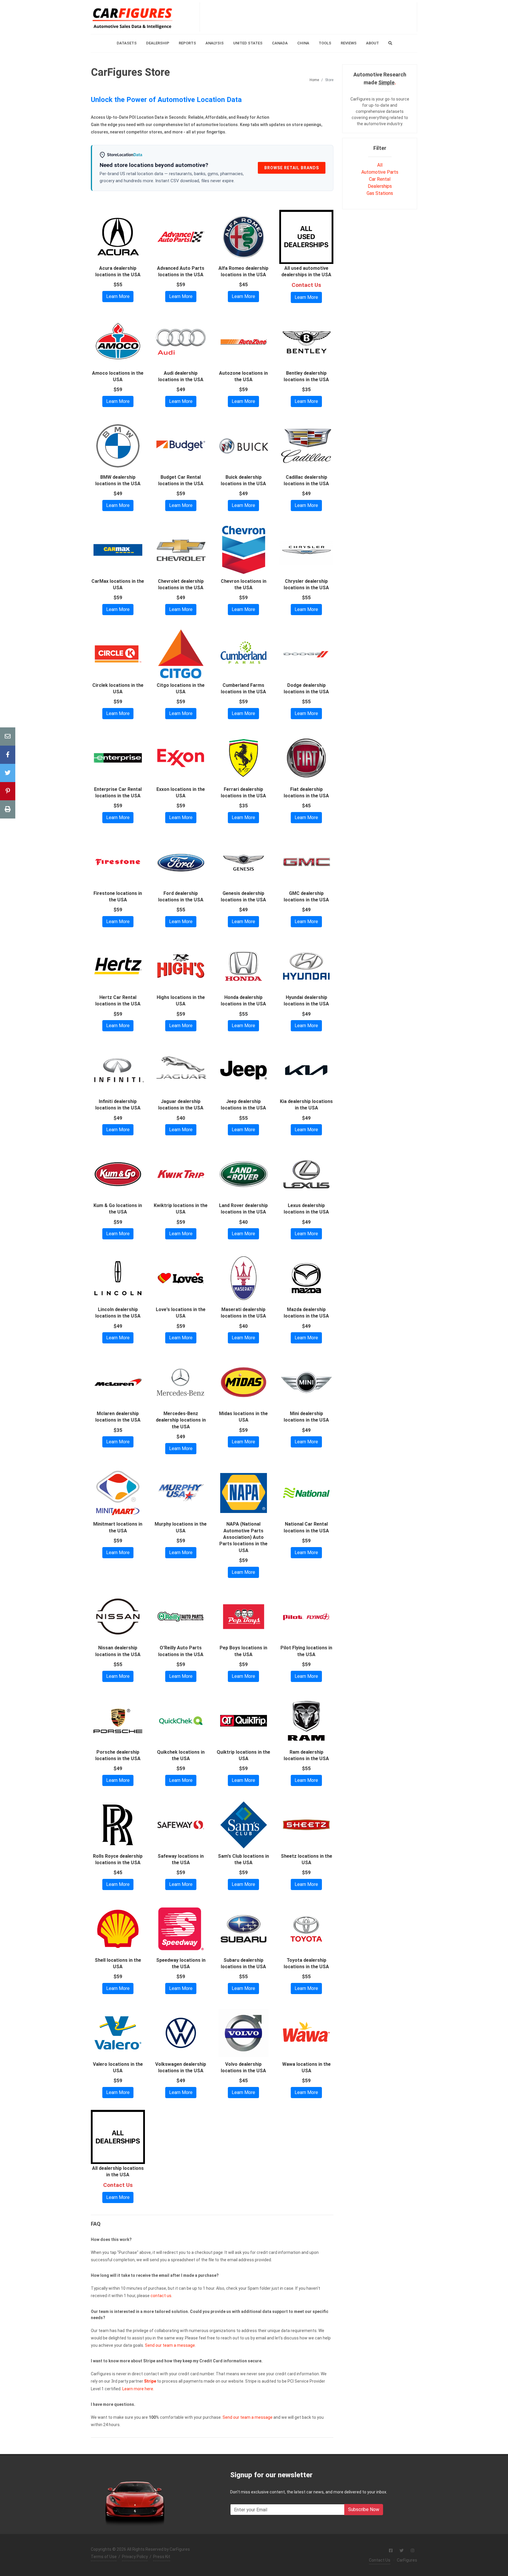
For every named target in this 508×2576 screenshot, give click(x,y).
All (380, 165)
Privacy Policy (135, 2557)
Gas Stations (380, 193)
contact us (161, 2296)
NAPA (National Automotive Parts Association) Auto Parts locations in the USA (243, 1537)
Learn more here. (138, 2389)
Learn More (118, 296)
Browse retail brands (292, 168)
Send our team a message (170, 2345)
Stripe (150, 2381)
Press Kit (162, 2557)
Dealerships (380, 186)
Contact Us (380, 2560)
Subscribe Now (364, 2509)
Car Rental (380, 179)
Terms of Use (104, 2557)
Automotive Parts (380, 172)
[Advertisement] (308, 17)
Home (314, 80)
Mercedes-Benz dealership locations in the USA (181, 1420)
